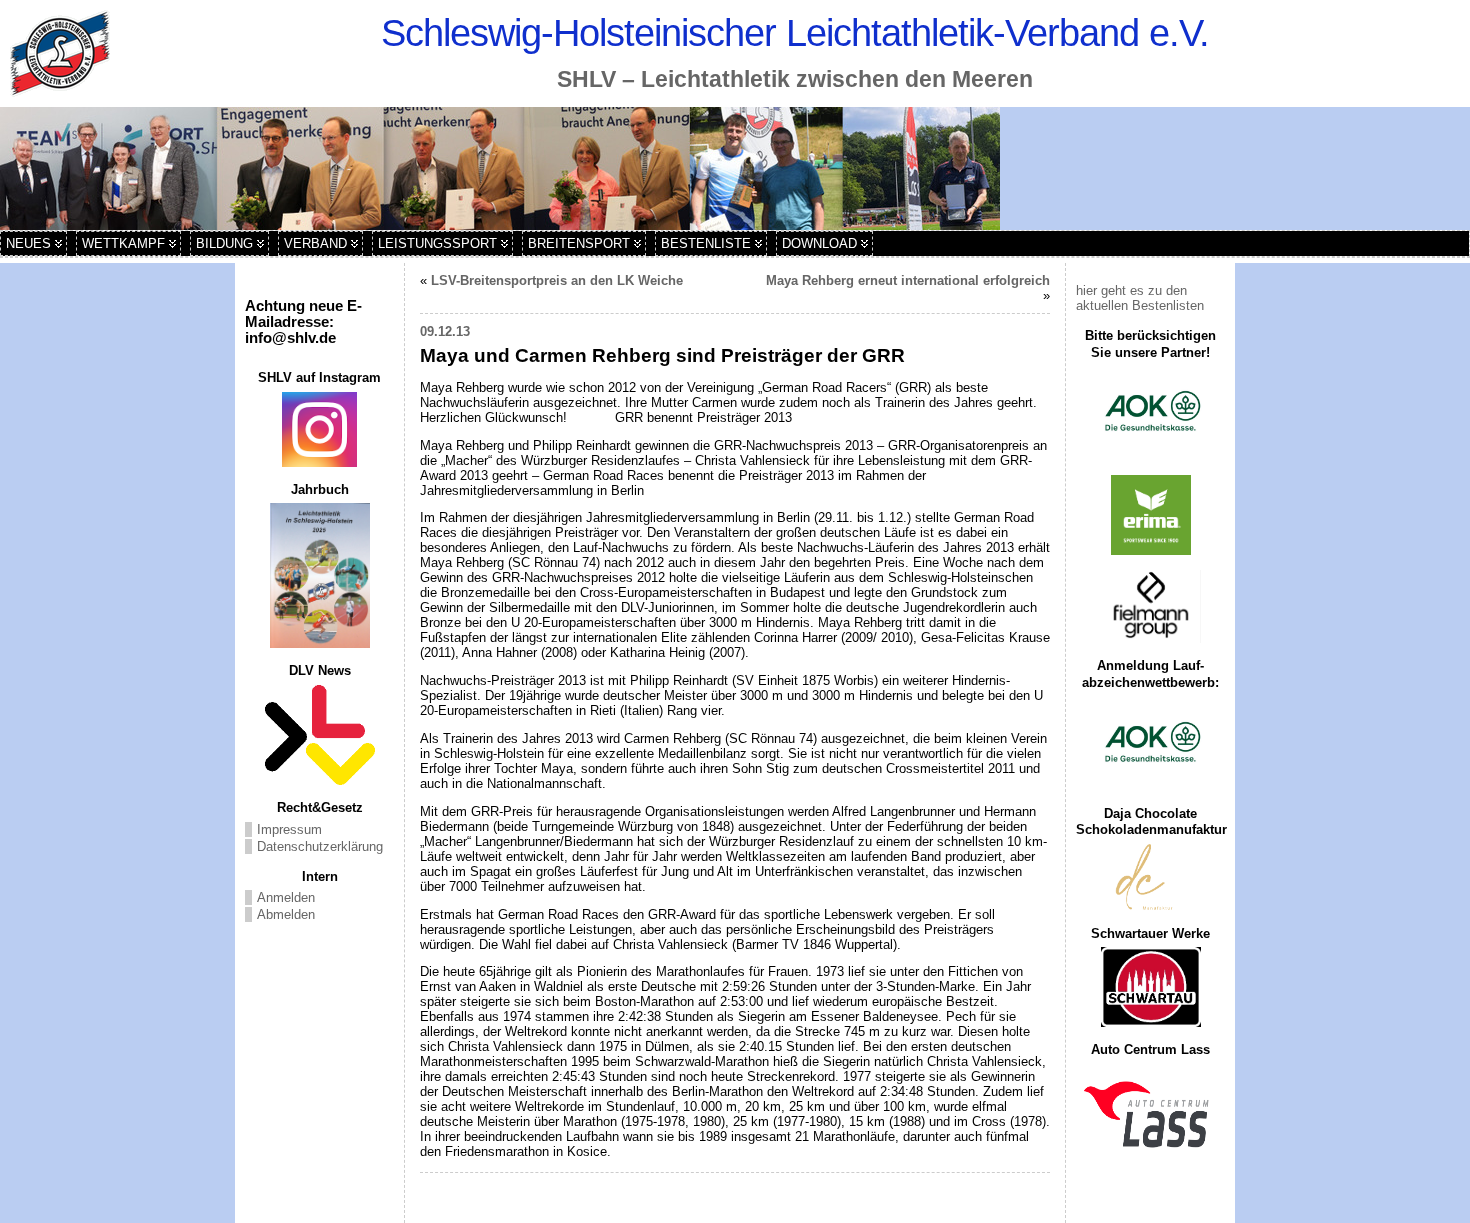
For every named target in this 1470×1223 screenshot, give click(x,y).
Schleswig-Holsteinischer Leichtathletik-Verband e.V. (795, 32)
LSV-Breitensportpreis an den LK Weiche (557, 280)
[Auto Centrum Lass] (1150, 1114)
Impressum (289, 829)
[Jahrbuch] (319, 575)
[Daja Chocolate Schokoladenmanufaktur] (1150, 877)
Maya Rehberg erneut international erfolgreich (908, 280)
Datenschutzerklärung (320, 846)
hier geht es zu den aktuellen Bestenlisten (1140, 298)
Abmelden (286, 914)
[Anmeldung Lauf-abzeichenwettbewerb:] (1150, 744)
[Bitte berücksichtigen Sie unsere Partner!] (1150, 413)
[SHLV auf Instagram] (319, 429)
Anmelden (286, 897)
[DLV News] (319, 735)
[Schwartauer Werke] (1150, 987)
